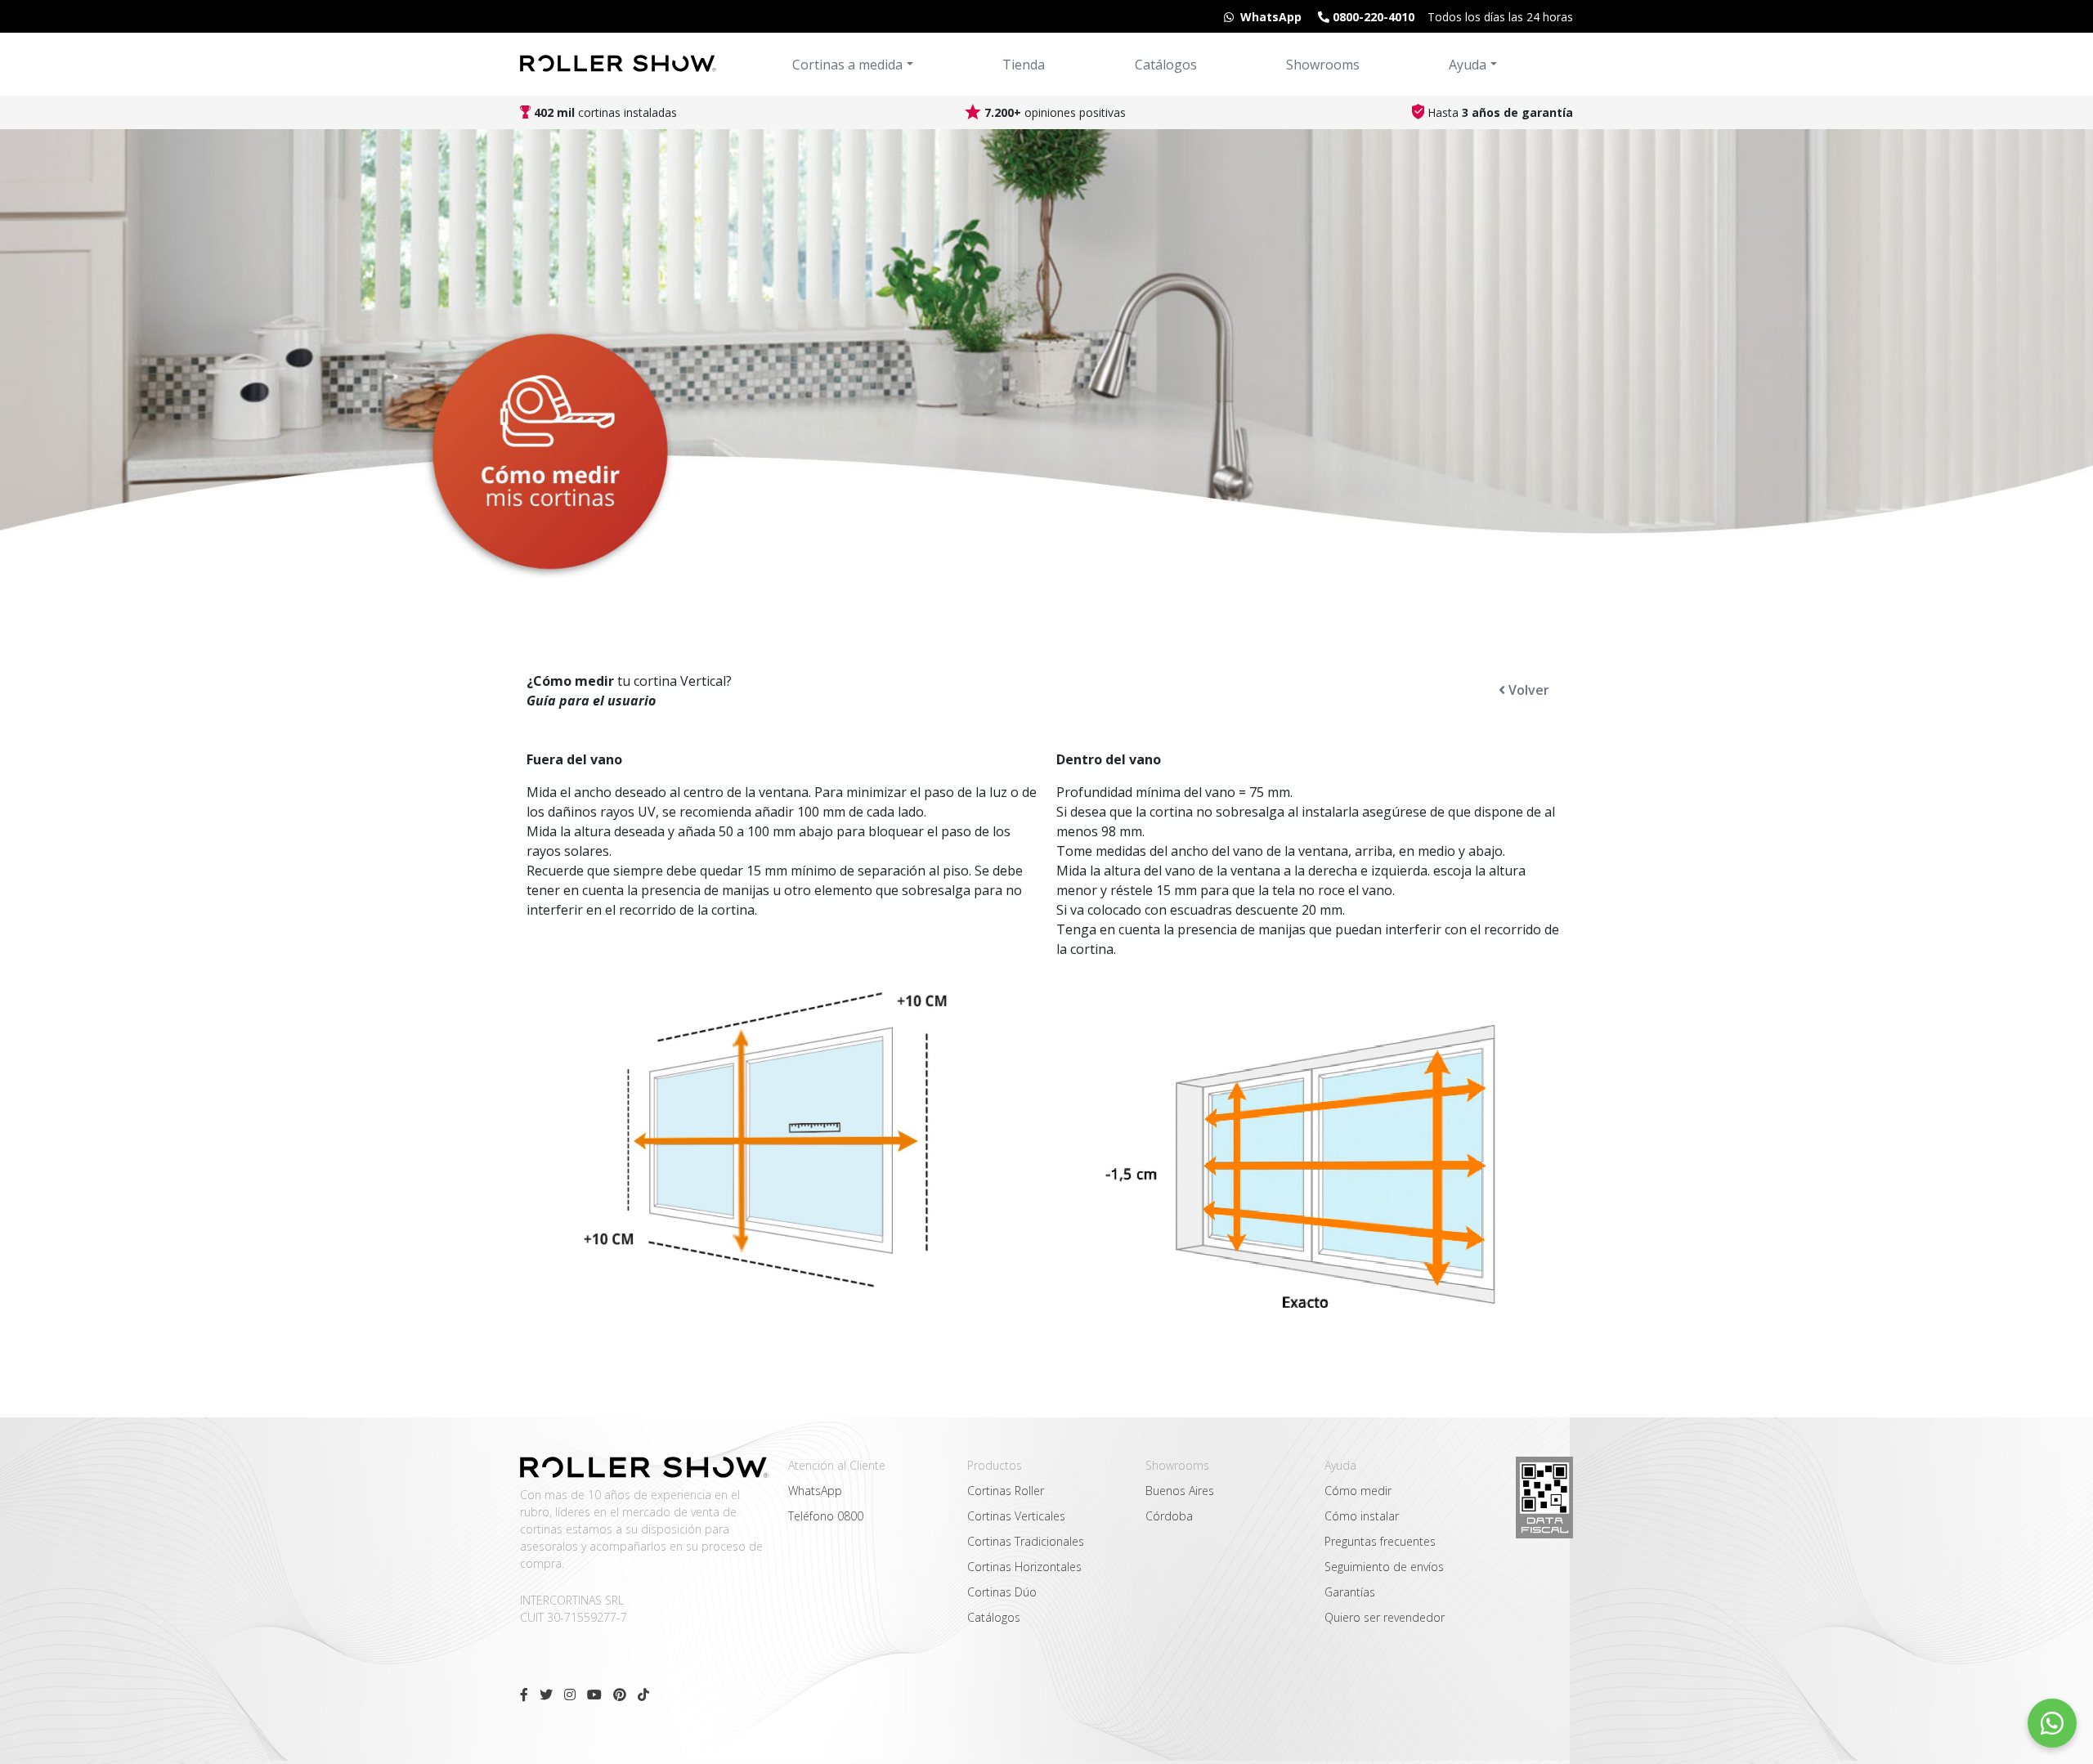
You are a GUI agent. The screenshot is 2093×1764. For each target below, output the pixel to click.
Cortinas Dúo (1002, 1592)
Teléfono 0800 (826, 1516)
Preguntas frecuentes (1380, 1541)
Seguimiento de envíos (1384, 1567)
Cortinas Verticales (1016, 1516)
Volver (1527, 690)
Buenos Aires (1180, 1491)
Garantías (1350, 1592)
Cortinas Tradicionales (1026, 1541)
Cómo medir (1358, 1491)
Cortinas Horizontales (1024, 1567)
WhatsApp (815, 1491)
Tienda (1024, 65)
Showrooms (1323, 65)
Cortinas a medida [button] (847, 65)
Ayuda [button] (1468, 65)
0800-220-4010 (1372, 17)
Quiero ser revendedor (1385, 1617)
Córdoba (1169, 1516)
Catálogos (1166, 65)
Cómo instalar (1362, 1516)
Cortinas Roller (1006, 1491)
